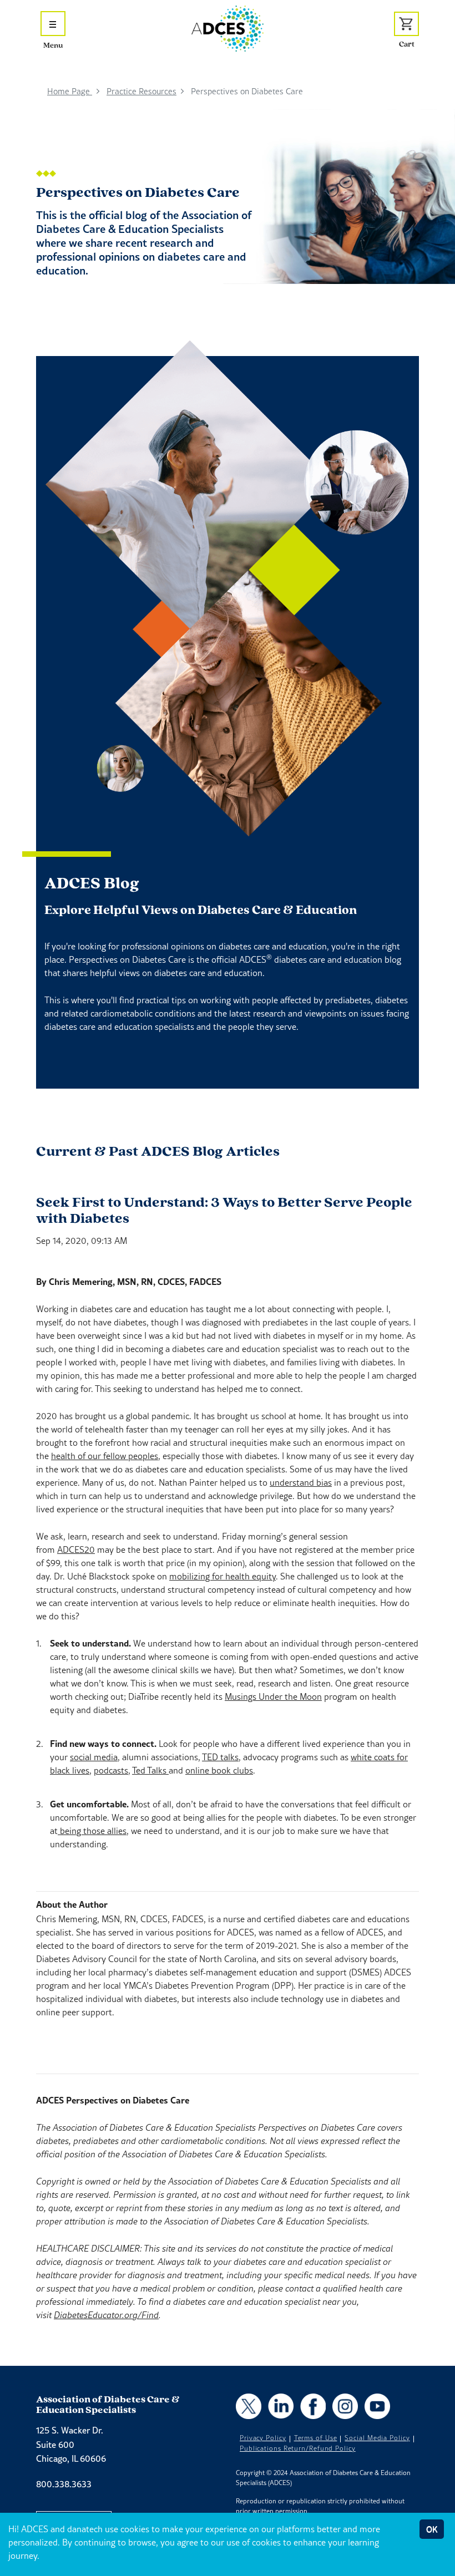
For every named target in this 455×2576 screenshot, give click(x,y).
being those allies (92, 1831)
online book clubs (219, 1770)
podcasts (111, 1770)
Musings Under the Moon (273, 1696)
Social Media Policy (377, 2438)
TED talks (220, 1757)
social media (94, 1757)
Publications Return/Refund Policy (298, 2448)
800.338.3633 (64, 2484)
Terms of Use (316, 2438)
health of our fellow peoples (105, 1456)
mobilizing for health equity (223, 1576)
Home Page (70, 91)
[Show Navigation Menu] (53, 24)
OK (432, 2529)
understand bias (301, 1482)
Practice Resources (141, 91)
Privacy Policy (263, 2438)
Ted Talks (150, 1770)
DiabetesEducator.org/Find (106, 2315)
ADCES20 (76, 1549)
